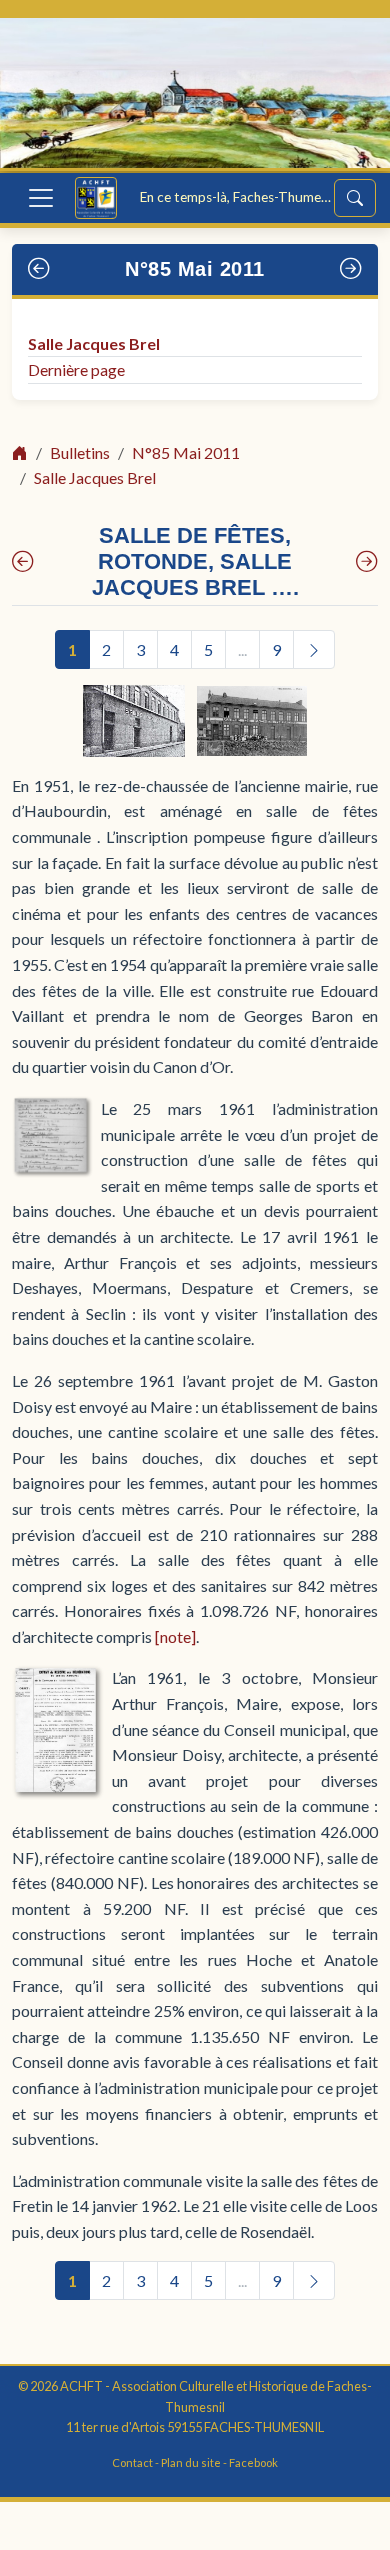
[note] (175, 1636)
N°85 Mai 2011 (195, 269)
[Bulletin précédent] (39, 269)
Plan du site (191, 2462)
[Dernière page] (367, 561)
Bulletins (80, 452)
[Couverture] (23, 561)
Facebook (253, 2462)
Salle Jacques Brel (94, 343)
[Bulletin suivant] (351, 269)
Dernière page (76, 369)
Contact (132, 2462)
